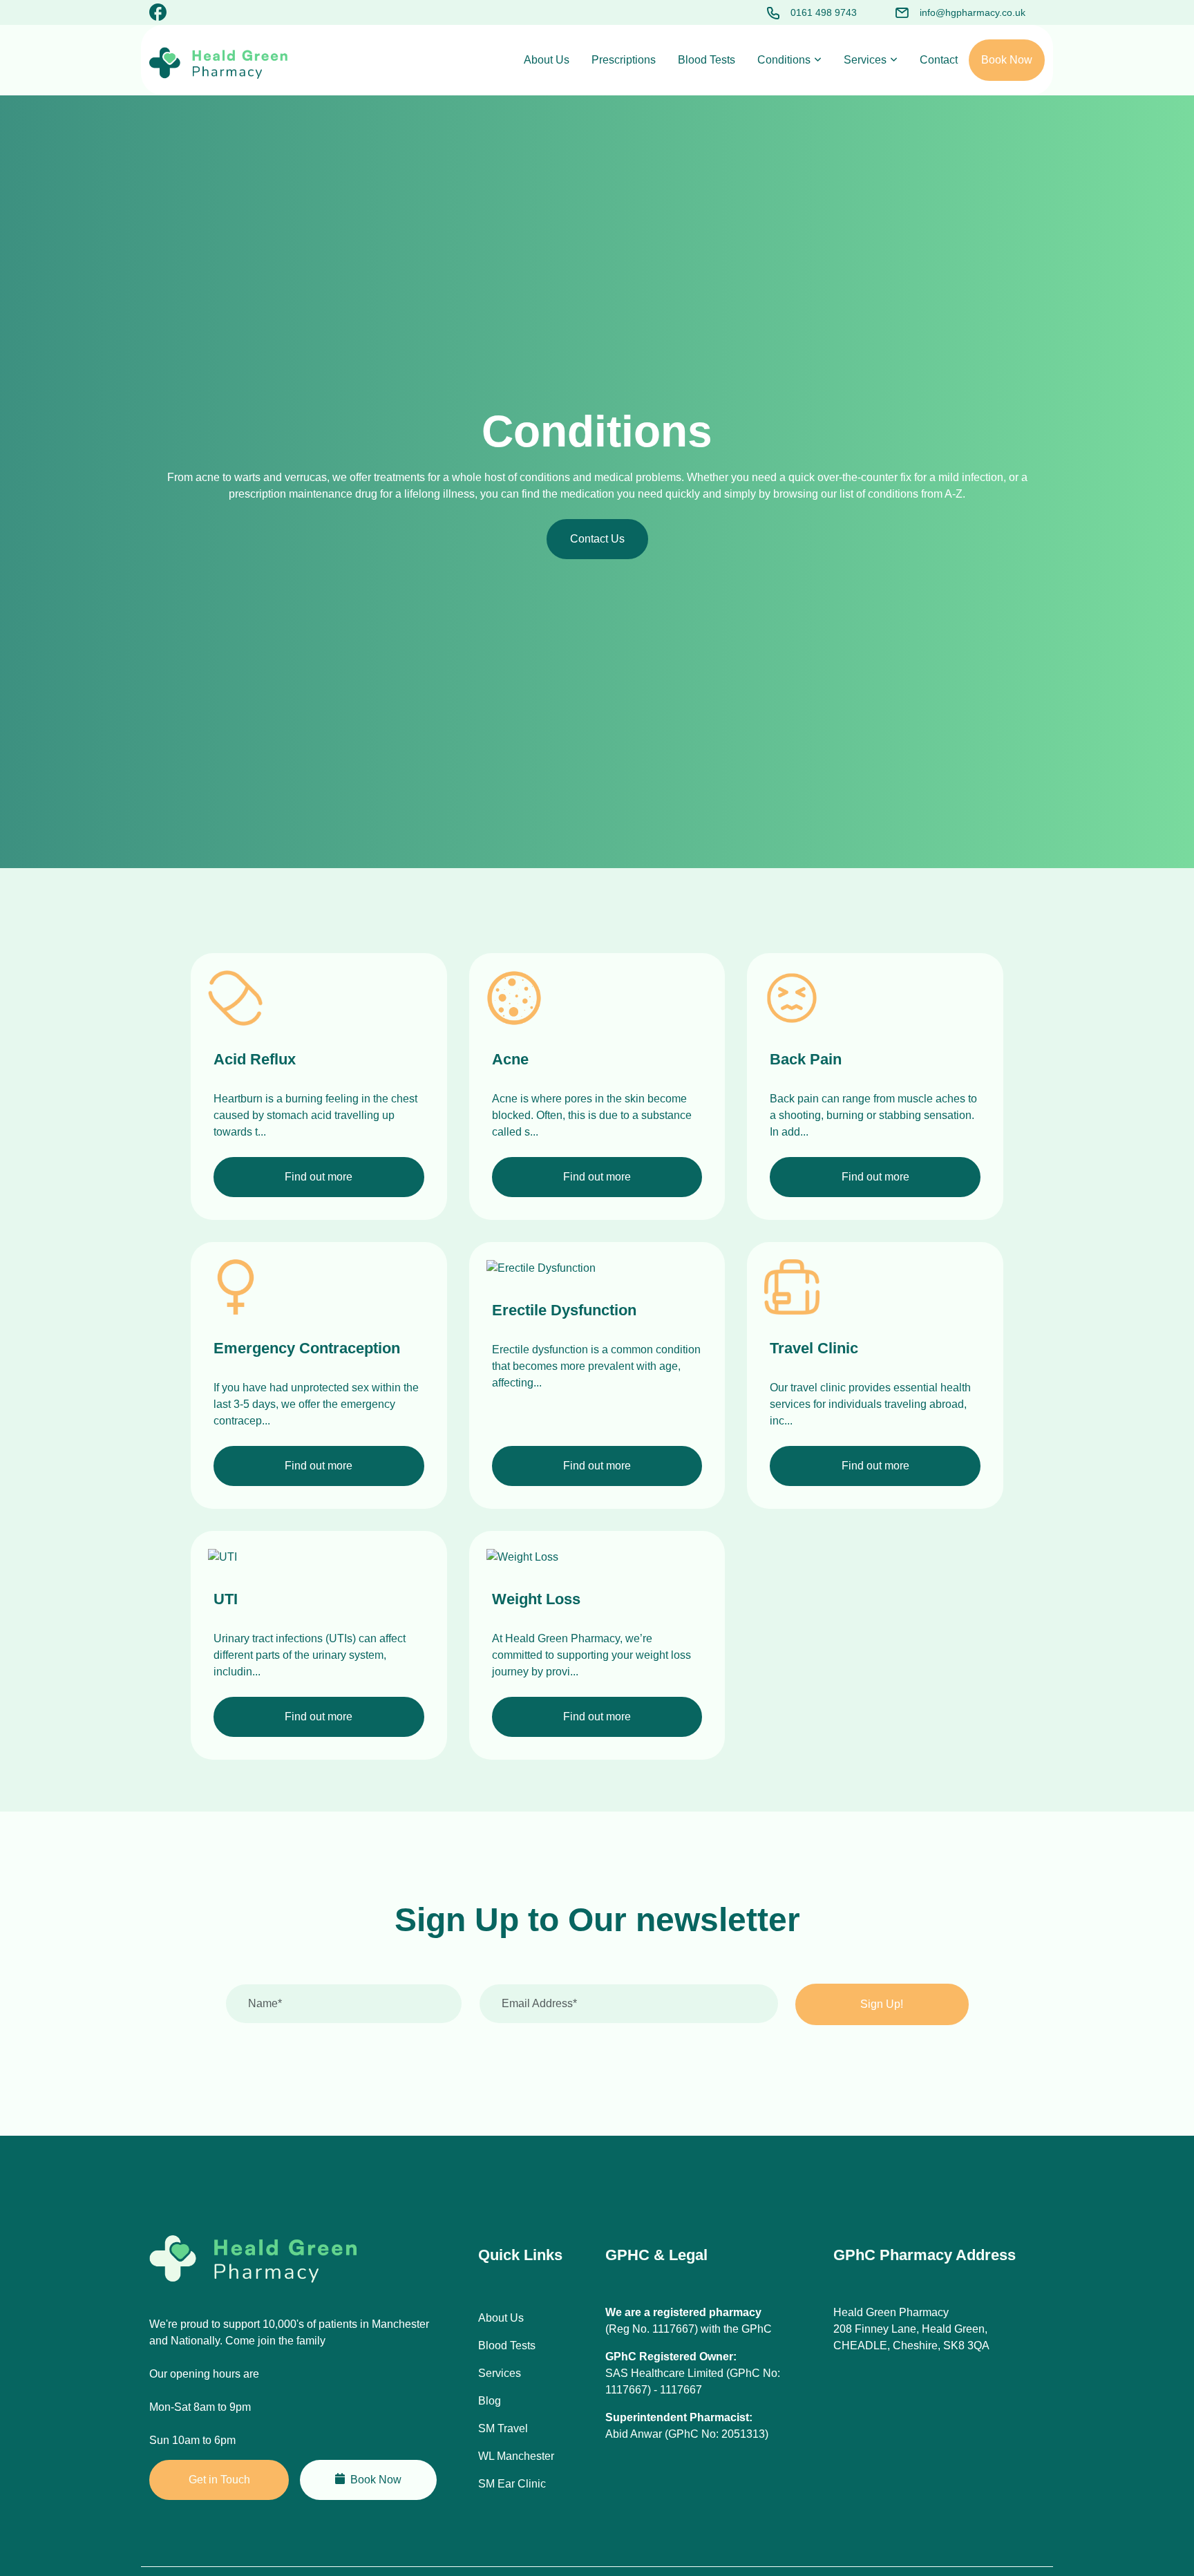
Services (865, 60)
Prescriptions (624, 60)
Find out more (319, 1177)
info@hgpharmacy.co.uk (973, 12)
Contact (939, 60)
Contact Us (597, 539)
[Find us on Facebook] (158, 15)
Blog (490, 2401)
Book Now (1007, 60)
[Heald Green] (218, 63)
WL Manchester (516, 2456)
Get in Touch (219, 2480)
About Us (547, 60)
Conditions (784, 60)
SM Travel (503, 2428)
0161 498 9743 (824, 12)
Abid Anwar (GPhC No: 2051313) (687, 2434)
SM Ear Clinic (512, 2484)
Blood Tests (707, 60)
